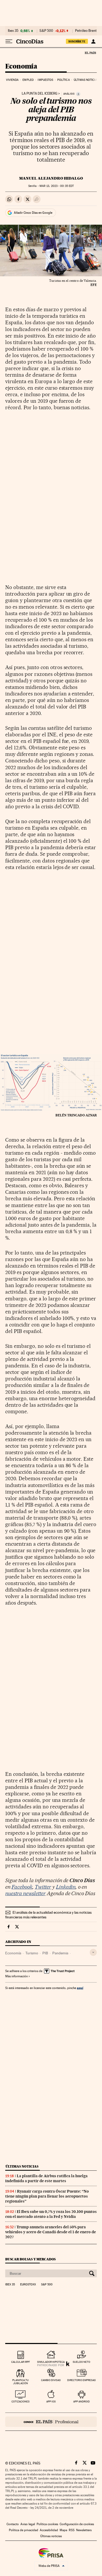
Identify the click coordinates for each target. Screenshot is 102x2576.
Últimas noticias (86, 80)
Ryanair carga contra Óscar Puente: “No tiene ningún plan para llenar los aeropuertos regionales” (47, 2196)
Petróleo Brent (86, 31)
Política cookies (47, 2524)
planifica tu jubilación (21, 2382)
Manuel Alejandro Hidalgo (51, 178)
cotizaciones (21, 2401)
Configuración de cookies (77, 2524)
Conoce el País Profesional (51, 2422)
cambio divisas (51, 2380)
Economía (21, 67)
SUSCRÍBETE (77, 41)
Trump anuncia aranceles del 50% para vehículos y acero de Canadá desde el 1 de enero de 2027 (51, 2232)
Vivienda (12, 80)
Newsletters (84, 2530)
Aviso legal (28, 2524)
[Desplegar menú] (9, 41)
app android (81, 2401)
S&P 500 (46, 31)
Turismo (32, 1953)
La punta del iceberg (39, 94)
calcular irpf (21, 2362)
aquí (80, 1988)
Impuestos (45, 80)
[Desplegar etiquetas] (93, 1952)
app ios (51, 2401)
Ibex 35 (13, 31)
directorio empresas (81, 2380)
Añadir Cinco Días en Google (33, 213)
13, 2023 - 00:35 (57, 186)
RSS (72, 2530)
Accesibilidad (49, 2530)
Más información (16, 1976)
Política (64, 80)
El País (90, 53)
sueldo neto (81, 2362)
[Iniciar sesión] (93, 41)
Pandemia (60, 1953)
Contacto (13, 2524)
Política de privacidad (24, 2530)
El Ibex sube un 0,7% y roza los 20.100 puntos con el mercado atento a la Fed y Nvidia (51, 2214)
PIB (45, 1953)
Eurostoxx (28, 2285)
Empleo (28, 80)
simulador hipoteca (51, 2362)
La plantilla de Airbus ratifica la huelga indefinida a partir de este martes (46, 2178)
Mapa (63, 2530)
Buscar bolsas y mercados (30, 2259)
